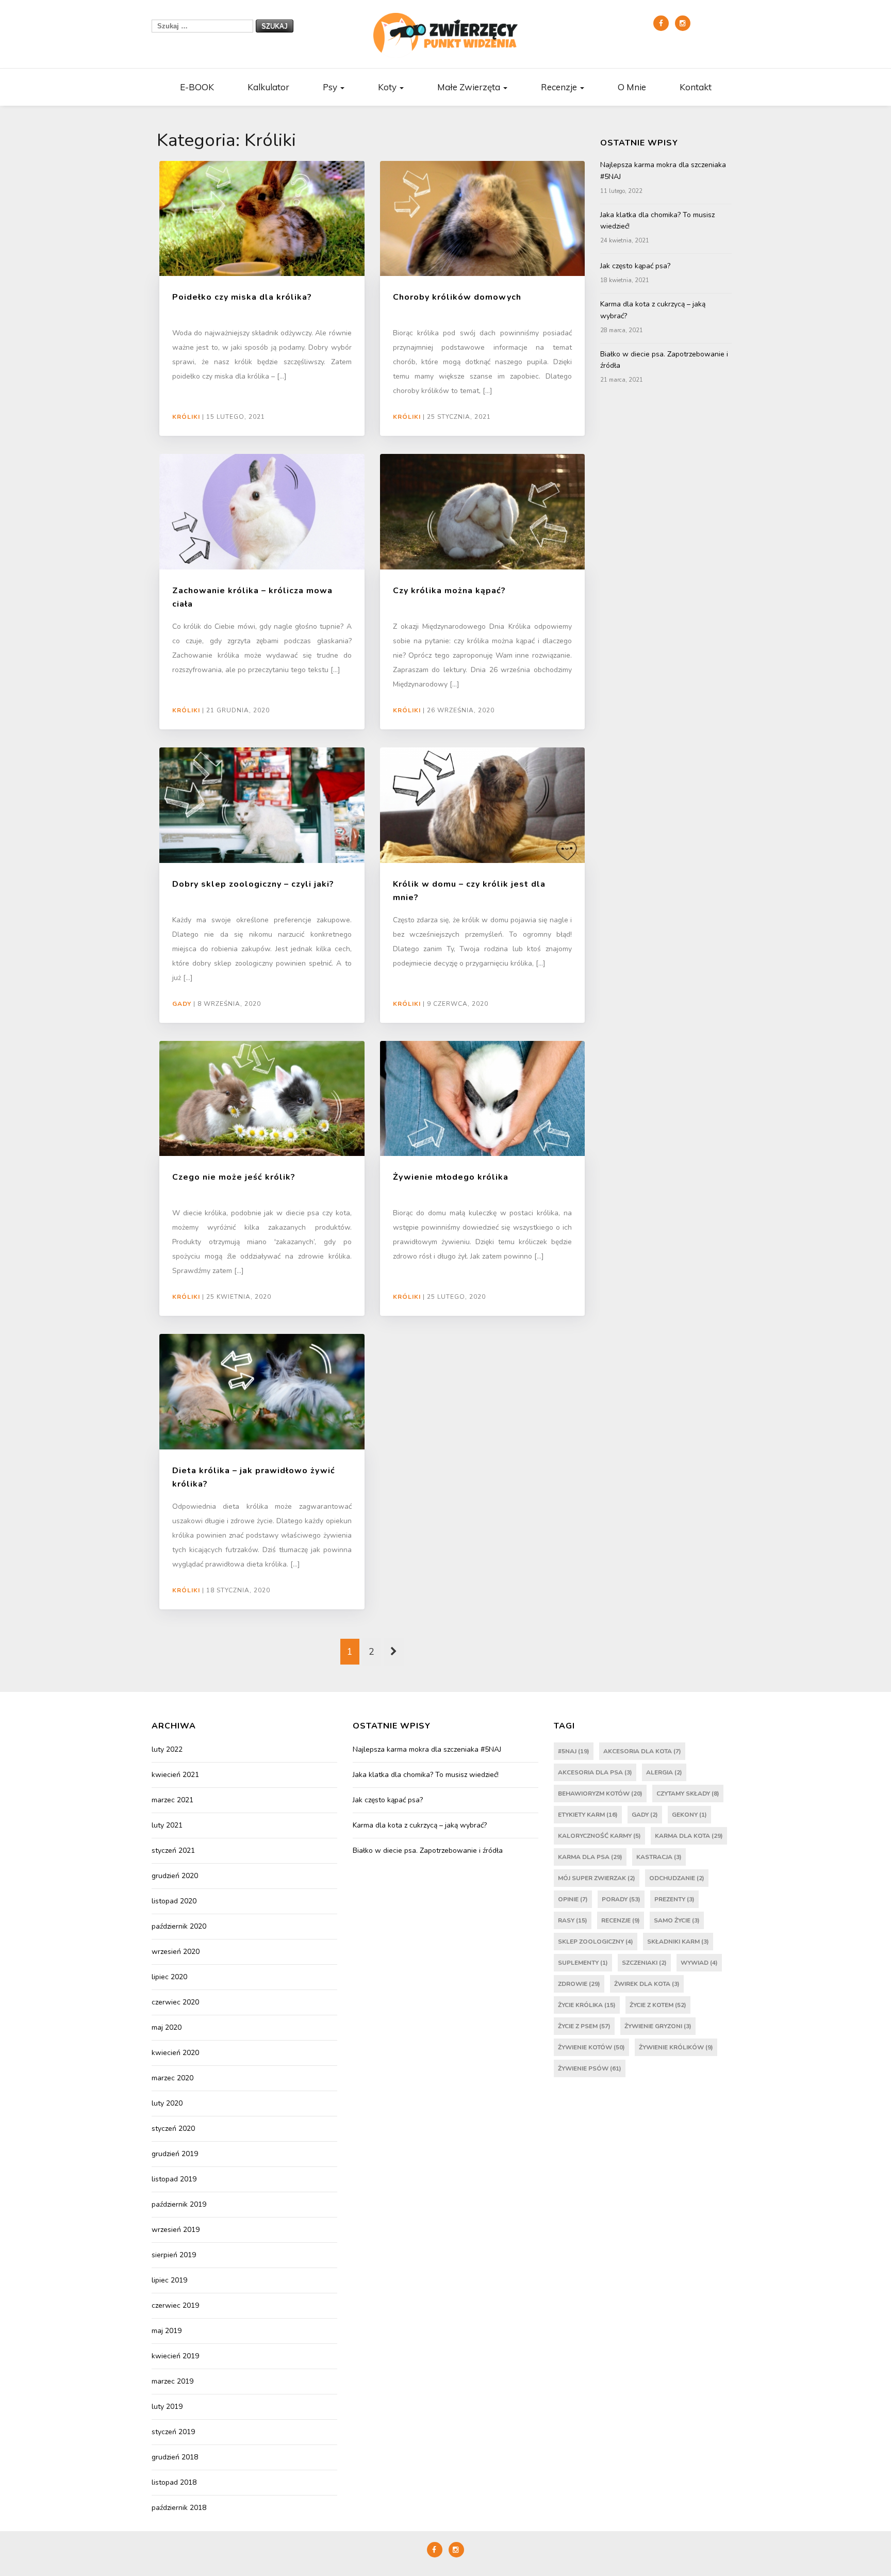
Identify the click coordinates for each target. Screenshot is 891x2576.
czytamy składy (688, 1794)
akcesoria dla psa (595, 1772)
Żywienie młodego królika (451, 1177)
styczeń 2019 (173, 2432)
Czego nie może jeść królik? (234, 1177)
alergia (664, 1772)
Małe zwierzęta (470, 87)
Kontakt (696, 87)
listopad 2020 (174, 1901)
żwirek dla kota (647, 1984)
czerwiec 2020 (175, 2002)
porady (621, 1899)
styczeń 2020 (173, 2129)
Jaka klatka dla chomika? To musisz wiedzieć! (657, 221)
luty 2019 (167, 2407)
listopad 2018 (174, 2482)
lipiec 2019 (169, 2280)
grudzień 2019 (175, 2154)
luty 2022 (167, 1749)
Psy (331, 87)
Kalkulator (268, 87)
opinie (573, 1899)
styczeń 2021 (173, 1851)
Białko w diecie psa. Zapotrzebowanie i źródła (664, 360)
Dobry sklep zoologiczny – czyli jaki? (253, 884)
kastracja (659, 1857)
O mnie (632, 87)
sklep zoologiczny (596, 1942)
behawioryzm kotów (600, 1794)
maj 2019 (167, 2331)
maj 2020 (167, 2027)
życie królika (587, 2005)
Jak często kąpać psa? (635, 266)
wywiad (699, 1963)
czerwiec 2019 (175, 2305)
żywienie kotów (591, 2047)
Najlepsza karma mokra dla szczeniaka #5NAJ (663, 170)
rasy (573, 1920)
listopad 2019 (174, 2179)
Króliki (186, 417)
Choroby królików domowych (457, 297)
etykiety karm (588, 1815)
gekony (689, 1815)
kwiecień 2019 (175, 2356)
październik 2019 (179, 2204)
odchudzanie (677, 1878)
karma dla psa (590, 1857)
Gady (182, 1004)
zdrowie (579, 1984)
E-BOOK (197, 87)
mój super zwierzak (597, 1878)
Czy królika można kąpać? (449, 591)
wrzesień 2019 (176, 2230)
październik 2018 (179, 2508)
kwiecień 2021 (175, 1775)
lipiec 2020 (169, 1977)
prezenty (674, 1899)
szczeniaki (644, 1963)
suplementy (583, 1963)
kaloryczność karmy (599, 1836)
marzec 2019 (172, 2381)
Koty (388, 87)
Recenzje (560, 87)
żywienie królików (676, 2047)
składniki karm (678, 1942)
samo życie (677, 1920)
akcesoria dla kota (642, 1751)
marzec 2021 (172, 1800)
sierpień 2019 (174, 2255)
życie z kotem (658, 2005)
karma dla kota (689, 1836)
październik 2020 (179, 1926)
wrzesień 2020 (176, 1952)
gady (645, 1815)
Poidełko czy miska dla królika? (242, 297)
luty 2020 (167, 2103)
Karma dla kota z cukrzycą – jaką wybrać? (653, 310)
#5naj (574, 1751)
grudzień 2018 (175, 2457)
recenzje (621, 1920)
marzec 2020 (172, 2078)
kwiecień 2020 (175, 2053)
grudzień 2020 (175, 1876)
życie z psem (584, 2026)
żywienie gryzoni (658, 2026)
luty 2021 (167, 1825)
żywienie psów (590, 2068)
